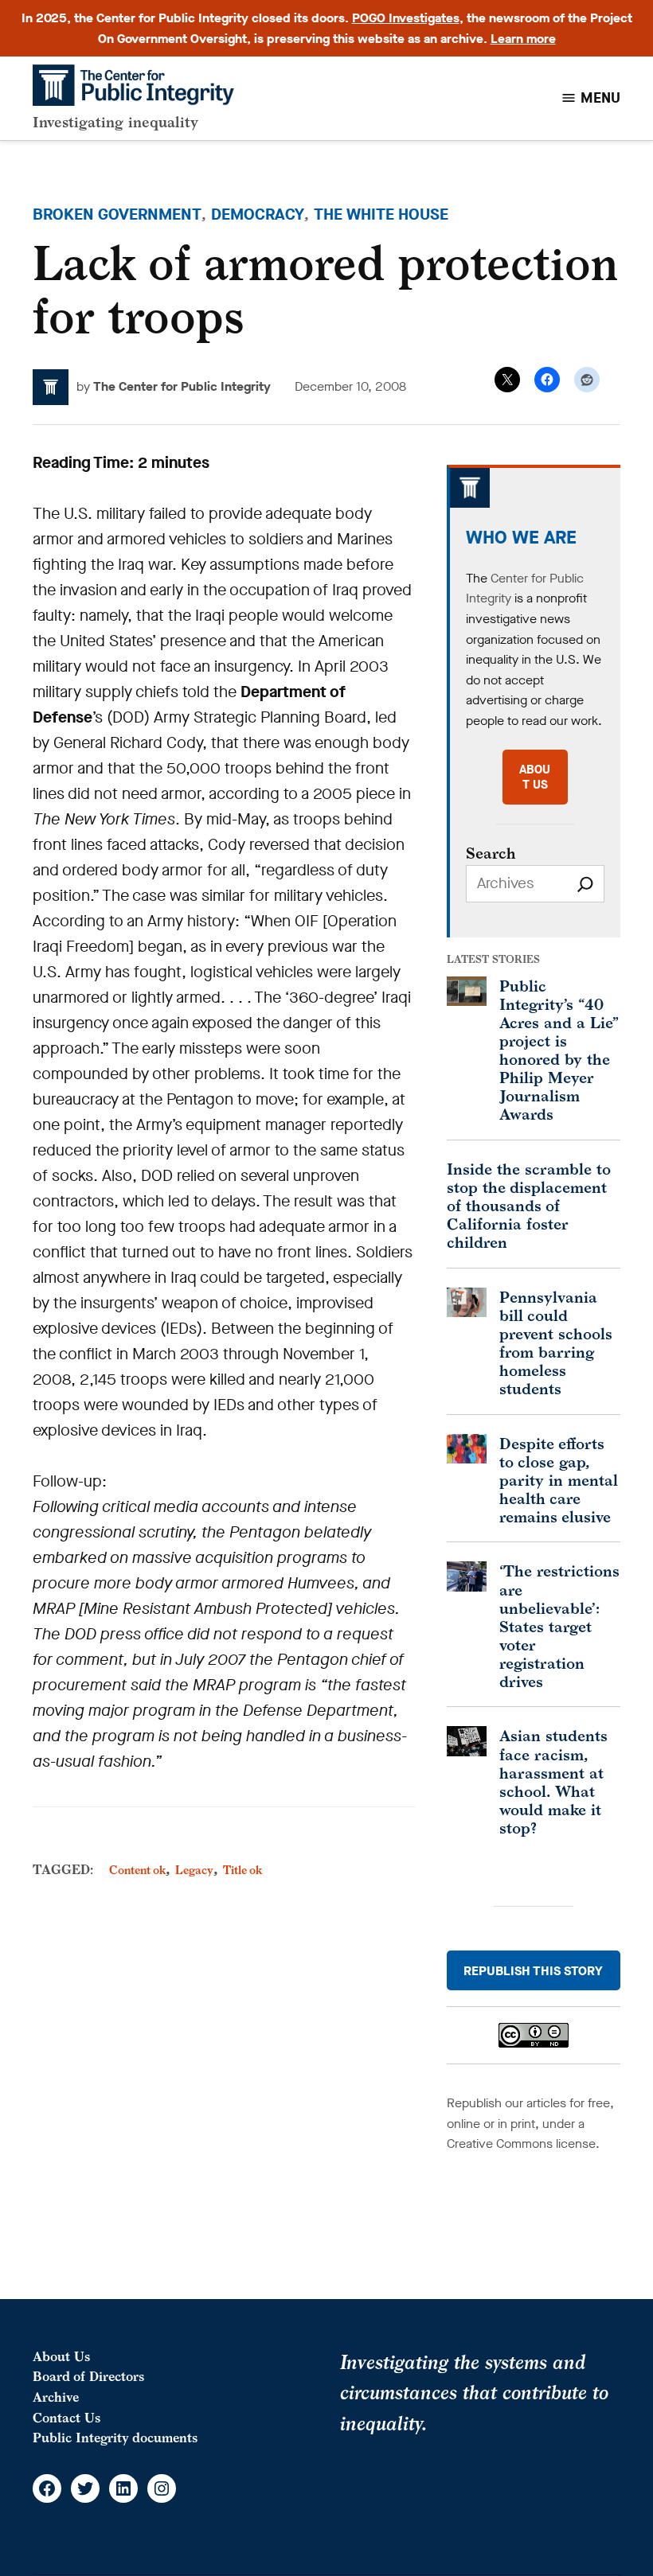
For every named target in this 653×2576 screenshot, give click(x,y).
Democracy (258, 214)
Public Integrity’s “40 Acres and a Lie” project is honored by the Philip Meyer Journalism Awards (559, 1050)
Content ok (137, 1870)
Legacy (194, 1870)
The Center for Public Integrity (182, 386)
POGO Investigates (406, 18)
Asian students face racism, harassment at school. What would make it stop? (553, 1781)
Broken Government (117, 214)
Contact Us (66, 2418)
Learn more (523, 39)
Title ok (242, 1870)
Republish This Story (533, 1971)
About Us (61, 2356)
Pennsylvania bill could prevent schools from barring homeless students (556, 1343)
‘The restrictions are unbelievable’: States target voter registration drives (559, 1625)
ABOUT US (535, 777)
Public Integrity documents (115, 2438)
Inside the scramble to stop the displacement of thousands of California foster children (529, 1205)
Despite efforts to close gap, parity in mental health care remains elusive (559, 1480)
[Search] (585, 884)
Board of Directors (88, 2376)
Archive (56, 2397)
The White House (381, 214)
